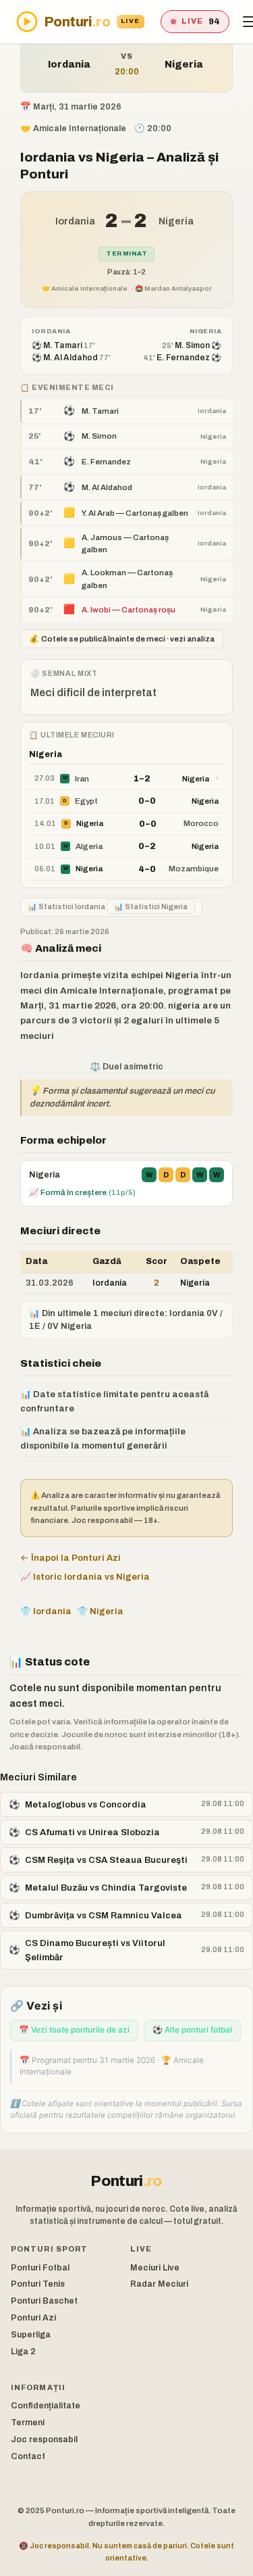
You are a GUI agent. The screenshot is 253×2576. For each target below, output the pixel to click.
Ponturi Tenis (38, 2284)
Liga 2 (23, 2352)
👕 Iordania (46, 1611)
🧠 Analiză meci (61, 948)
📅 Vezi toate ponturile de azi (74, 2030)
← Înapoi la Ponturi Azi (71, 1558)
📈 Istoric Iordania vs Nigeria (85, 1577)
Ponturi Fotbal (40, 2268)
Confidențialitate (46, 2406)
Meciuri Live (155, 2268)
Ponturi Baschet (44, 2301)
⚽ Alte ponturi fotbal (192, 2030)
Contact (28, 2456)
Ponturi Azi (33, 2318)
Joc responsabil (44, 2439)
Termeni (28, 2423)
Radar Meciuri (159, 2284)
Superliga (31, 2335)
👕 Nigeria (100, 1611)
